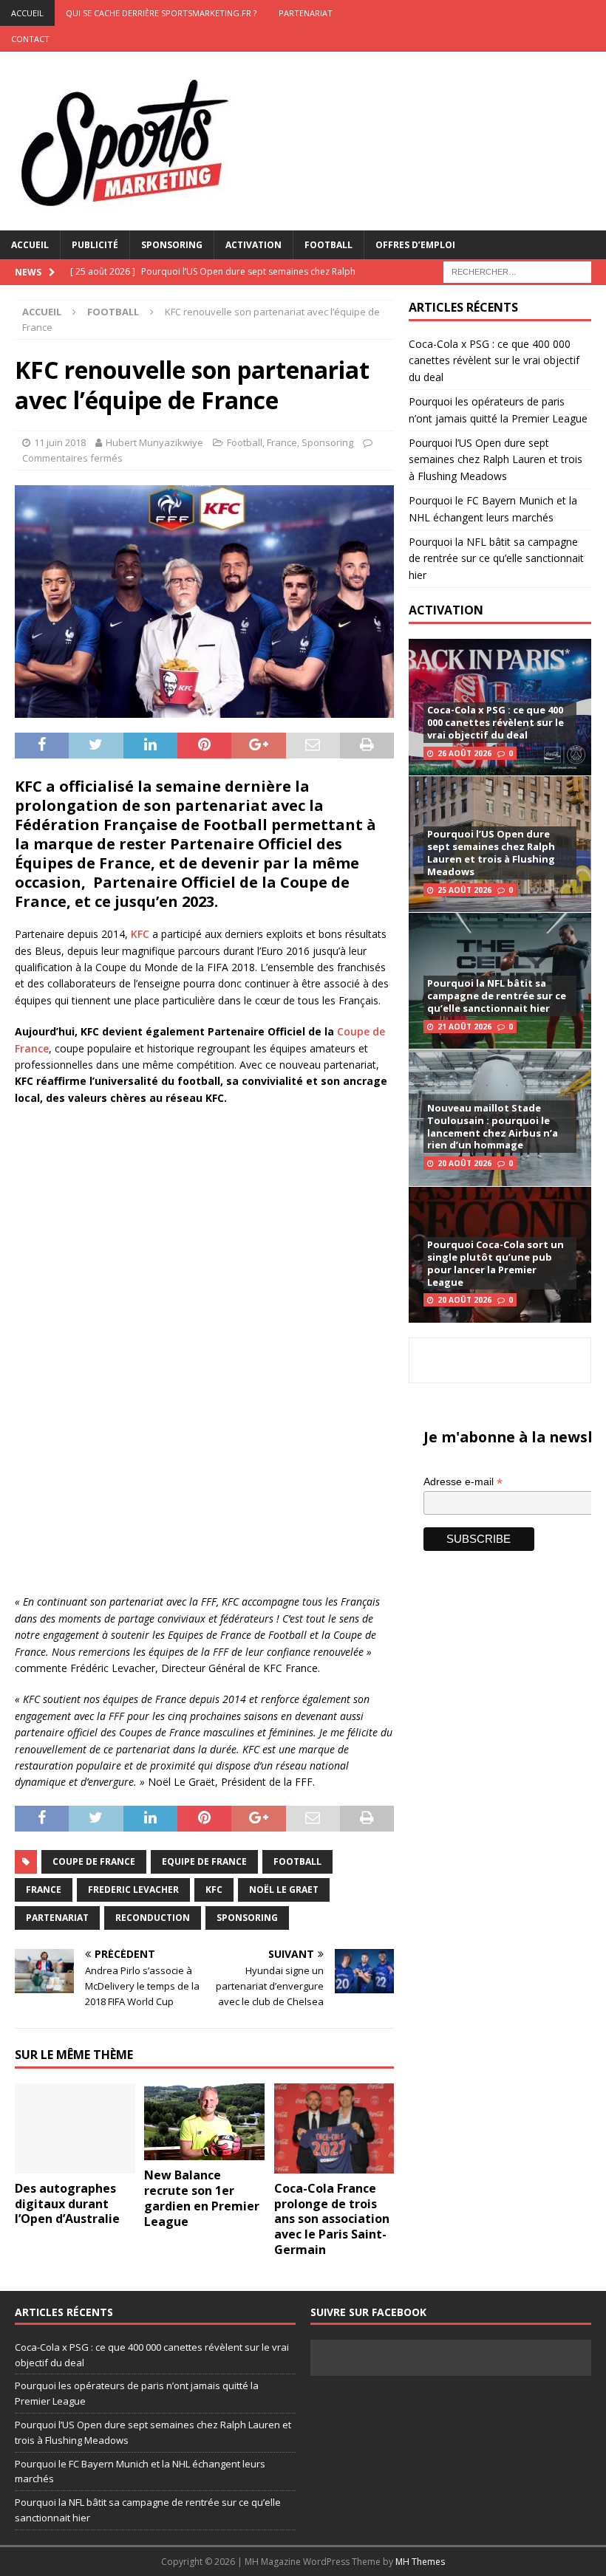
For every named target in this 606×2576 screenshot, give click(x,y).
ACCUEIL (27, 13)
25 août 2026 (464, 890)
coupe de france (94, 1861)
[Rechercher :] (517, 271)
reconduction (153, 1918)
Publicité (95, 245)
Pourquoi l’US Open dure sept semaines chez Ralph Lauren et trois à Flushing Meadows (496, 459)
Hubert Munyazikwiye (154, 442)
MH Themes (420, 2562)
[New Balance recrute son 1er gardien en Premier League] (204, 2122)
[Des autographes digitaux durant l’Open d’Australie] (75, 2128)
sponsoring (247, 1918)
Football (328, 245)
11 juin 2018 (60, 442)
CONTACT (30, 39)
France (282, 442)
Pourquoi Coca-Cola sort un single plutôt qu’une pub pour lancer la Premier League (496, 1263)
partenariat (57, 1918)
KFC (140, 934)
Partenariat (306, 13)
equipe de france (204, 1861)
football (297, 1861)
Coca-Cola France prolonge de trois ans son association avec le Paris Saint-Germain (332, 2219)
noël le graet (284, 1890)
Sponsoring (172, 245)
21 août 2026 (464, 1027)
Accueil (30, 245)
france (44, 1890)
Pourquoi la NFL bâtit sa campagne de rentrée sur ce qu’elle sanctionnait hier (496, 558)
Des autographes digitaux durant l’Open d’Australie (67, 2204)
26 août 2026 (464, 753)
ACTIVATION (446, 610)
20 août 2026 (464, 1163)
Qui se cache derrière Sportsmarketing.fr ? (161, 13)
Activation (253, 245)
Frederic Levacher (133, 1890)
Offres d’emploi (415, 245)
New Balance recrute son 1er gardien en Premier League (202, 2198)
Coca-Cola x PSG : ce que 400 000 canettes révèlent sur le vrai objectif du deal (494, 360)
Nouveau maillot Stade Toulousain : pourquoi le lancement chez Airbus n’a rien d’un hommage (493, 1127)
